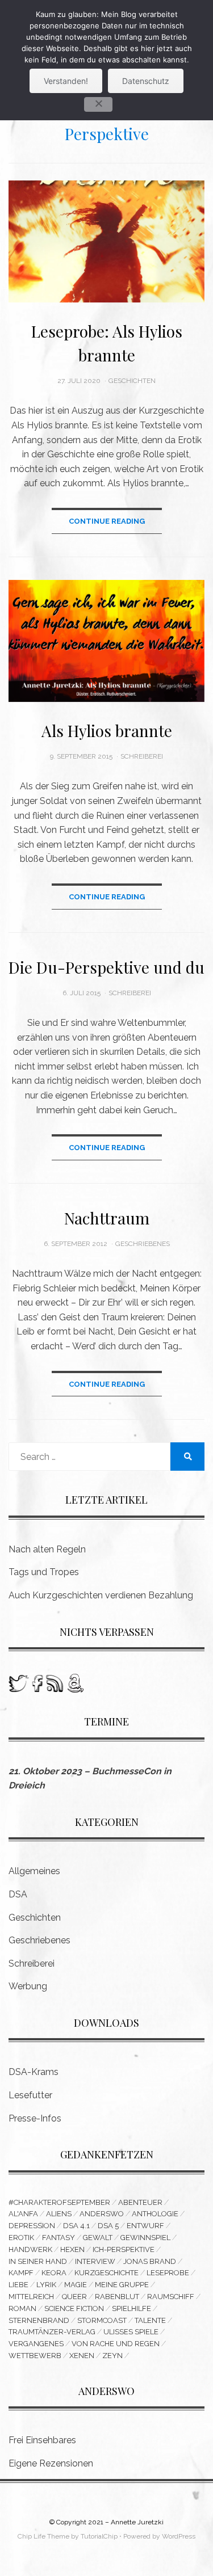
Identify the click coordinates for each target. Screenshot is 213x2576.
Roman (22, 2308)
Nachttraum (107, 1218)
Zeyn (112, 2356)
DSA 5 (108, 2226)
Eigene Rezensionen (51, 2463)
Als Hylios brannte (107, 731)
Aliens (59, 2214)
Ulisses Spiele (131, 2332)
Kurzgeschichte (106, 2273)
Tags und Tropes (44, 1572)
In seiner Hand (38, 2261)
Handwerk (30, 2249)
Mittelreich (31, 2297)
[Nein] (98, 104)
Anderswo (102, 2214)
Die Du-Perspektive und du (106, 967)
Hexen (72, 2249)
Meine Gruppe (122, 2285)
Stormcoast (102, 2320)
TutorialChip (99, 2536)
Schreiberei (142, 756)
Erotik (21, 2238)
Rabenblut (117, 2297)
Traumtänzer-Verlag (52, 2332)
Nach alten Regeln (47, 1549)
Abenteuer (140, 2202)
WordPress (179, 2536)
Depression (32, 2226)
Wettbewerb (35, 2356)
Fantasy (59, 2238)
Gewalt (98, 2238)
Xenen (82, 2356)
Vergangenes (36, 2344)
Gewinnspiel (145, 2238)
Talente (150, 2320)
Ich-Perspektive (124, 2249)
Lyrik (46, 2285)
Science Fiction (74, 2308)
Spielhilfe (131, 2308)
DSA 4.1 (76, 2226)
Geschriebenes (143, 1244)
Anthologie (155, 2214)
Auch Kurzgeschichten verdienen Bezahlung (101, 1595)
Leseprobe (168, 2273)
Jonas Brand (150, 2261)
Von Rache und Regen (116, 2344)
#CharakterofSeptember (59, 2202)
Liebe (18, 2285)
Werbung (28, 1986)
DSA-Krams (34, 2072)
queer (74, 2297)
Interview (95, 2261)
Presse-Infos (35, 2118)
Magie (76, 2285)
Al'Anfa (23, 2214)
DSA (18, 1894)
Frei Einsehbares (42, 2440)
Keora (54, 2273)
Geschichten (132, 381)
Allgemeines (34, 1871)
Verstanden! (66, 81)
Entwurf (145, 2226)
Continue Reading (107, 521)
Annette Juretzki (137, 2522)
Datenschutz (146, 81)
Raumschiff (171, 2297)
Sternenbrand (39, 2320)
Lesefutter (30, 2095)
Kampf (21, 2273)
